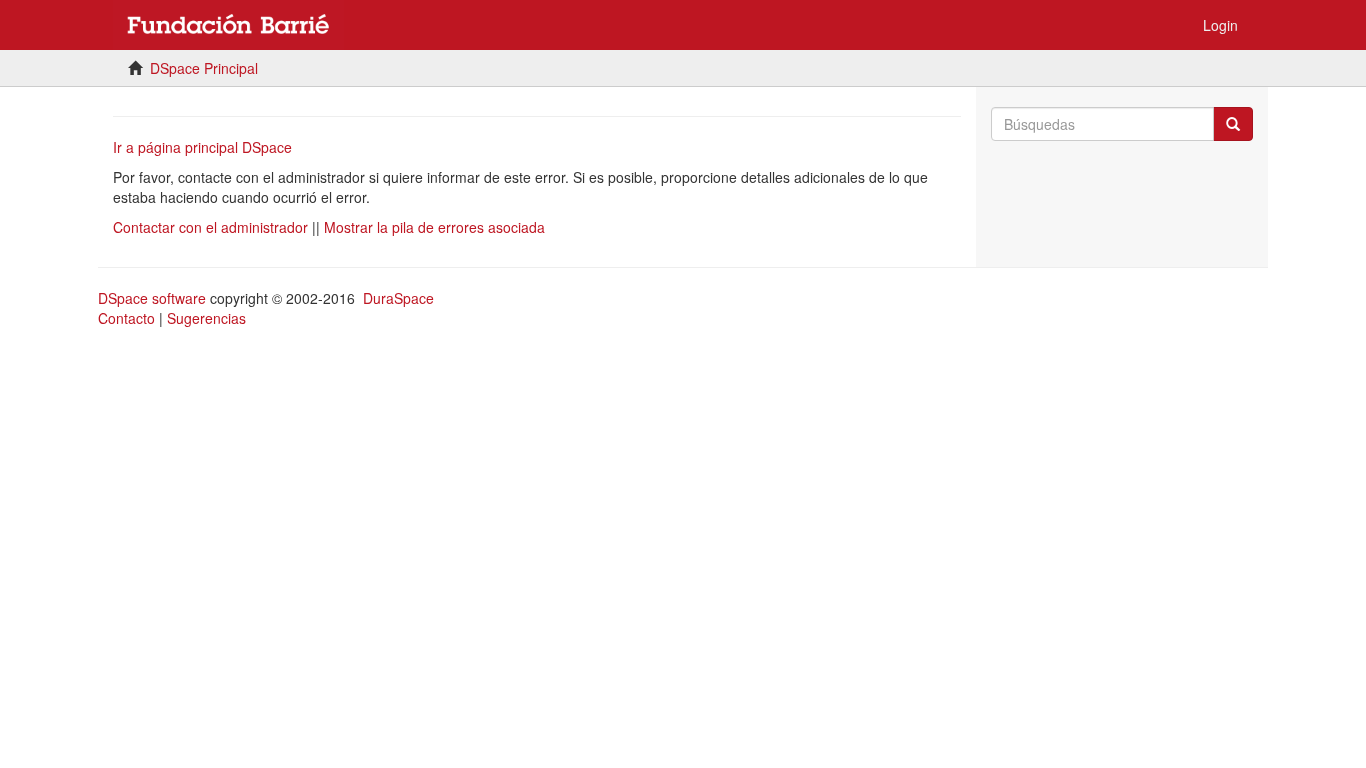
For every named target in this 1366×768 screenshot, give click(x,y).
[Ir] (1233, 124)
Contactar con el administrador (210, 227)
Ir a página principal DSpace (202, 147)
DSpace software (152, 298)
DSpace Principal (204, 68)
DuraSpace (398, 298)
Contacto (126, 318)
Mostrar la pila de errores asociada (434, 227)
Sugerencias (206, 318)
